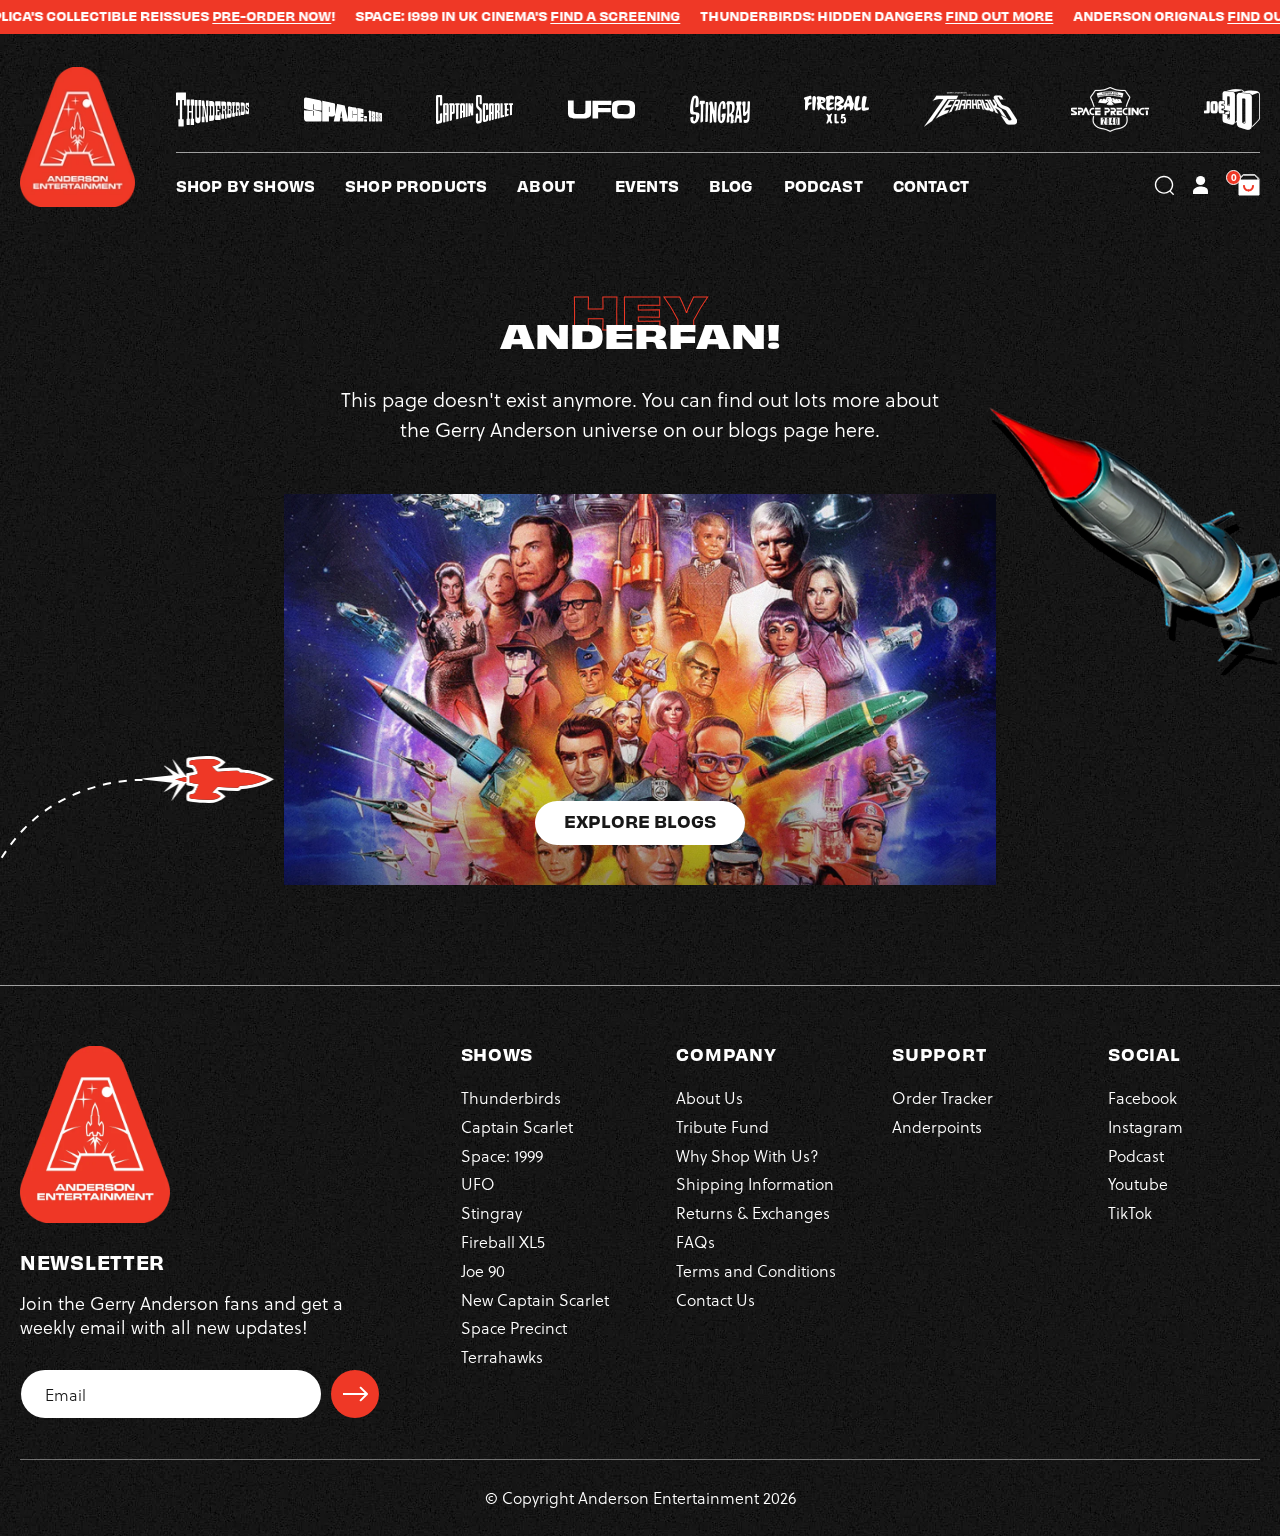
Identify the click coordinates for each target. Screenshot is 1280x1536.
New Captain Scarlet (535, 1299)
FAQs (695, 1241)
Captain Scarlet (517, 1126)
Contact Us (715, 1299)
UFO (478, 1183)
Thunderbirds (511, 1097)
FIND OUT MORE (939, 16)
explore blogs (640, 820)
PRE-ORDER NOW (211, 16)
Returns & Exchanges (753, 1212)
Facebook (1142, 1097)
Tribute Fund (722, 1126)
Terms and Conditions (756, 1270)
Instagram (1145, 1126)
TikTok (1130, 1212)
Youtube (1138, 1183)
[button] (566, 185)
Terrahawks (502, 1356)
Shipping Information (755, 1183)
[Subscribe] (355, 1394)
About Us (709, 1097)
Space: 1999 (502, 1155)
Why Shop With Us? (747, 1155)
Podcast (1136, 1155)
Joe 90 (483, 1270)
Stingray (491, 1212)
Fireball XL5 (503, 1241)
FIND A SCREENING (555, 16)
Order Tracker (942, 1097)
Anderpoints (937, 1126)
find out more (1221, 16)
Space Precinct (514, 1327)
